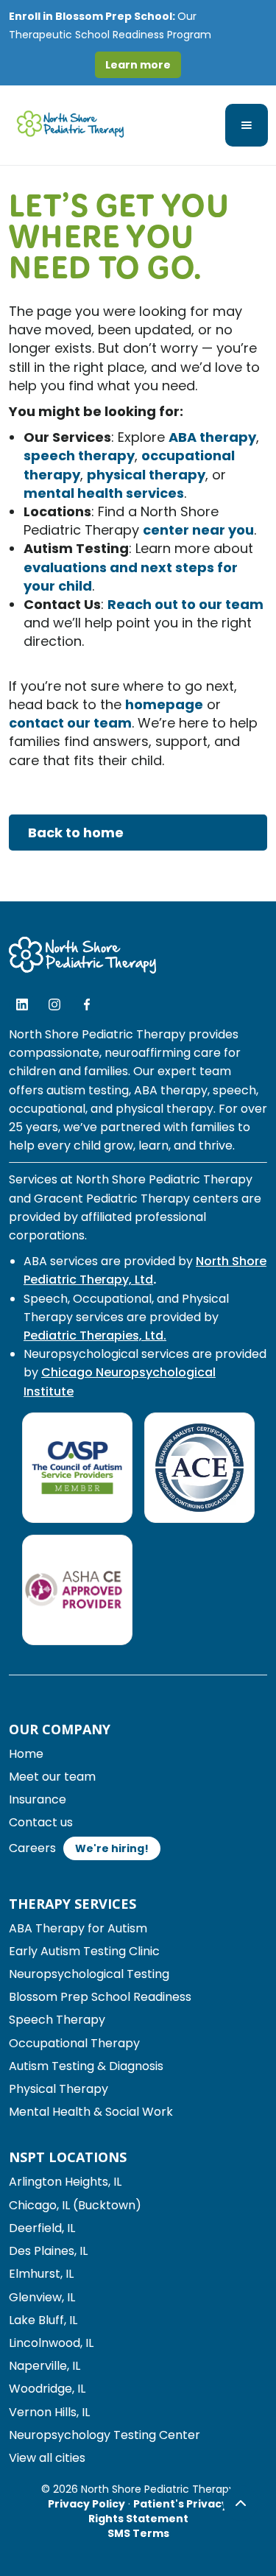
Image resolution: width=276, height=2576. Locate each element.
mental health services (104, 493)
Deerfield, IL (42, 2228)
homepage (164, 704)
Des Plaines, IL (48, 2251)
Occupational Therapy (74, 2043)
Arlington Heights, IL (65, 2182)
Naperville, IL (45, 2366)
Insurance (38, 1799)
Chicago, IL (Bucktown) (75, 2205)
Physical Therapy (59, 2089)
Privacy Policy (86, 2504)
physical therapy (146, 475)
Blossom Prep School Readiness (100, 1997)
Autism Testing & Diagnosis (86, 2066)
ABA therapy (212, 437)
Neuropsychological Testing (89, 1974)
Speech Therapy (57, 2020)
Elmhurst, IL (41, 2274)
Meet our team (52, 1777)
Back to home (76, 833)
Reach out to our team (185, 604)
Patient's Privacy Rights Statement (159, 2511)
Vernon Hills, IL (49, 2412)
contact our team (70, 723)
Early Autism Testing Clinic (84, 1951)
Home (26, 1754)
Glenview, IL (42, 2297)
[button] (247, 125)
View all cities (47, 2458)
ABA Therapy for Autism (78, 1928)
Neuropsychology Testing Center (105, 2435)
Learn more (138, 65)
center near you (198, 530)
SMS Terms (138, 2533)
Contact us (41, 1822)
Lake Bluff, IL (43, 2320)
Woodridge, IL (47, 2389)
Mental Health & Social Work (91, 2112)
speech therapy (79, 455)
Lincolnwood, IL (51, 2343)
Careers (32, 1848)
